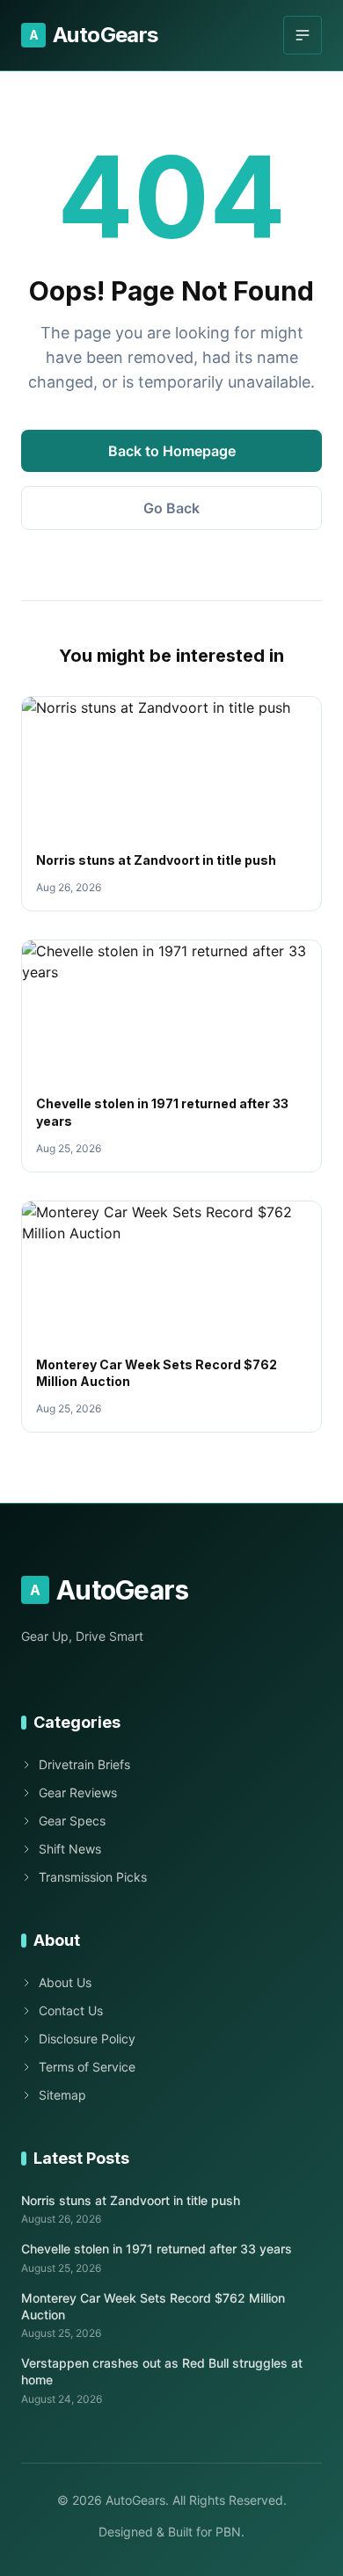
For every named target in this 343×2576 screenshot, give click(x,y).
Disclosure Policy (87, 2039)
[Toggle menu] (303, 35)
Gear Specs (72, 1821)
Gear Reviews (78, 1792)
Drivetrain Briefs (84, 1764)
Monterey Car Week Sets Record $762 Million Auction (153, 2306)
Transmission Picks (93, 1877)
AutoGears (94, 35)
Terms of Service (87, 2067)
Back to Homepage (172, 451)
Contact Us (71, 2010)
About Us (65, 1982)
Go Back (171, 508)
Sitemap (62, 2095)
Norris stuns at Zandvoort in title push (156, 860)
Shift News (70, 1849)
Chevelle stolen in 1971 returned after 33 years (157, 2249)
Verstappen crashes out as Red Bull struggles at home (162, 2371)
